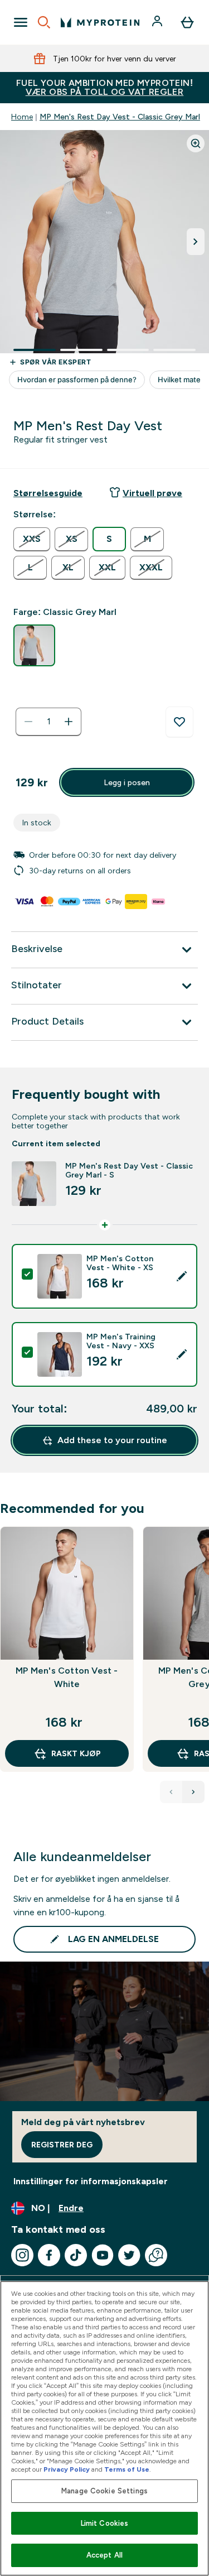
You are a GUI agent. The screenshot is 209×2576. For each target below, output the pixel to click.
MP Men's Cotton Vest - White (67, 1677)
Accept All (104, 2555)
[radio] (32, 539)
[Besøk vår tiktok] (76, 2255)
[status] (48, 722)
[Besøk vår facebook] (49, 2255)
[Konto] (158, 22)
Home (22, 117)
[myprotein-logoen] (100, 22)
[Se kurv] (187, 22)
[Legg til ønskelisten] (179, 722)
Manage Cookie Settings (104, 2491)
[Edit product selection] (182, 1276)
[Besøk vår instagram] (22, 2255)
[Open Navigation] (21, 22)
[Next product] (193, 1792)
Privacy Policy (67, 2469)
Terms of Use (127, 2469)
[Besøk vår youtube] (103, 2255)
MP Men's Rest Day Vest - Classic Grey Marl (120, 117)
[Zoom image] (196, 143)
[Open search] (44, 22)
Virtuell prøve (152, 493)
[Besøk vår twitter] (129, 2255)
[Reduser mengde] (28, 722)
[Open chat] (156, 2255)
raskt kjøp (76, 1753)
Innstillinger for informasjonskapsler (91, 2181)
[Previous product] (171, 1792)
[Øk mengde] (69, 722)
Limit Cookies (105, 2523)
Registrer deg (62, 2145)
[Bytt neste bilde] (196, 242)
